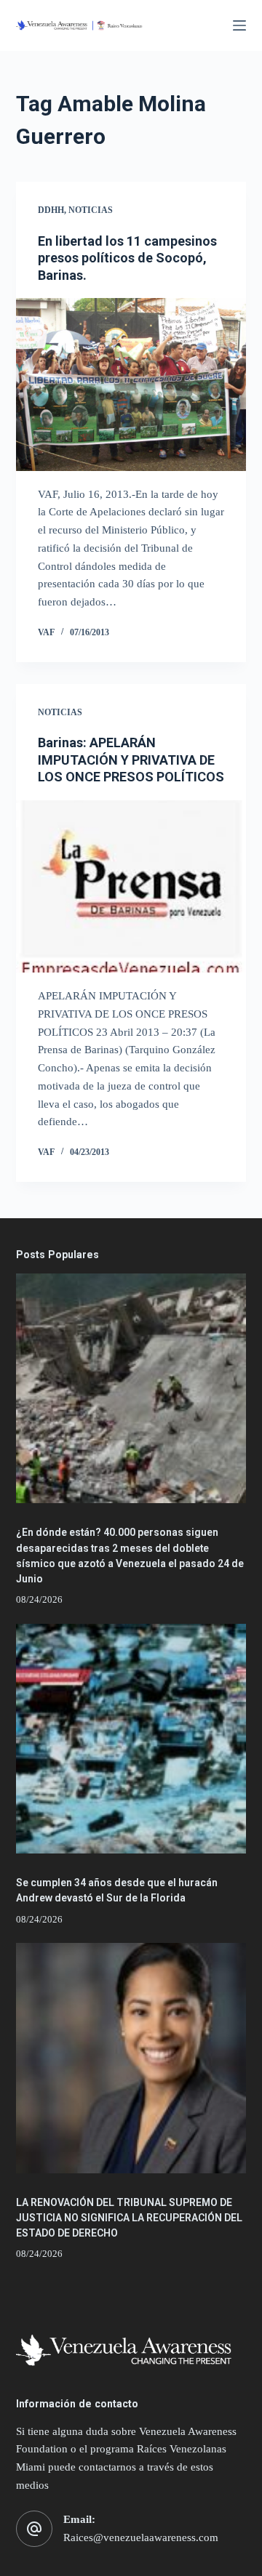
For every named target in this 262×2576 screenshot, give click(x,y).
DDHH (51, 210)
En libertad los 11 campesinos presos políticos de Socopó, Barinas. (127, 258)
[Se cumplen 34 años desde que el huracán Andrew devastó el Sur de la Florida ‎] (131, 1739)
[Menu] (239, 25)
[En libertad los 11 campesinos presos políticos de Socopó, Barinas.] (131, 385)
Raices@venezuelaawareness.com (141, 2537)
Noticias (91, 210)
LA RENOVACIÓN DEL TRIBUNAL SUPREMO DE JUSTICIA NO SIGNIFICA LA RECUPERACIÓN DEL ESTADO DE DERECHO (129, 2218)
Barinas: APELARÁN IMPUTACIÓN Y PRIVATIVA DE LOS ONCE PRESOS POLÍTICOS (131, 760)
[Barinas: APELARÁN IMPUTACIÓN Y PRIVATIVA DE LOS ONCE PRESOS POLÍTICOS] (131, 887)
